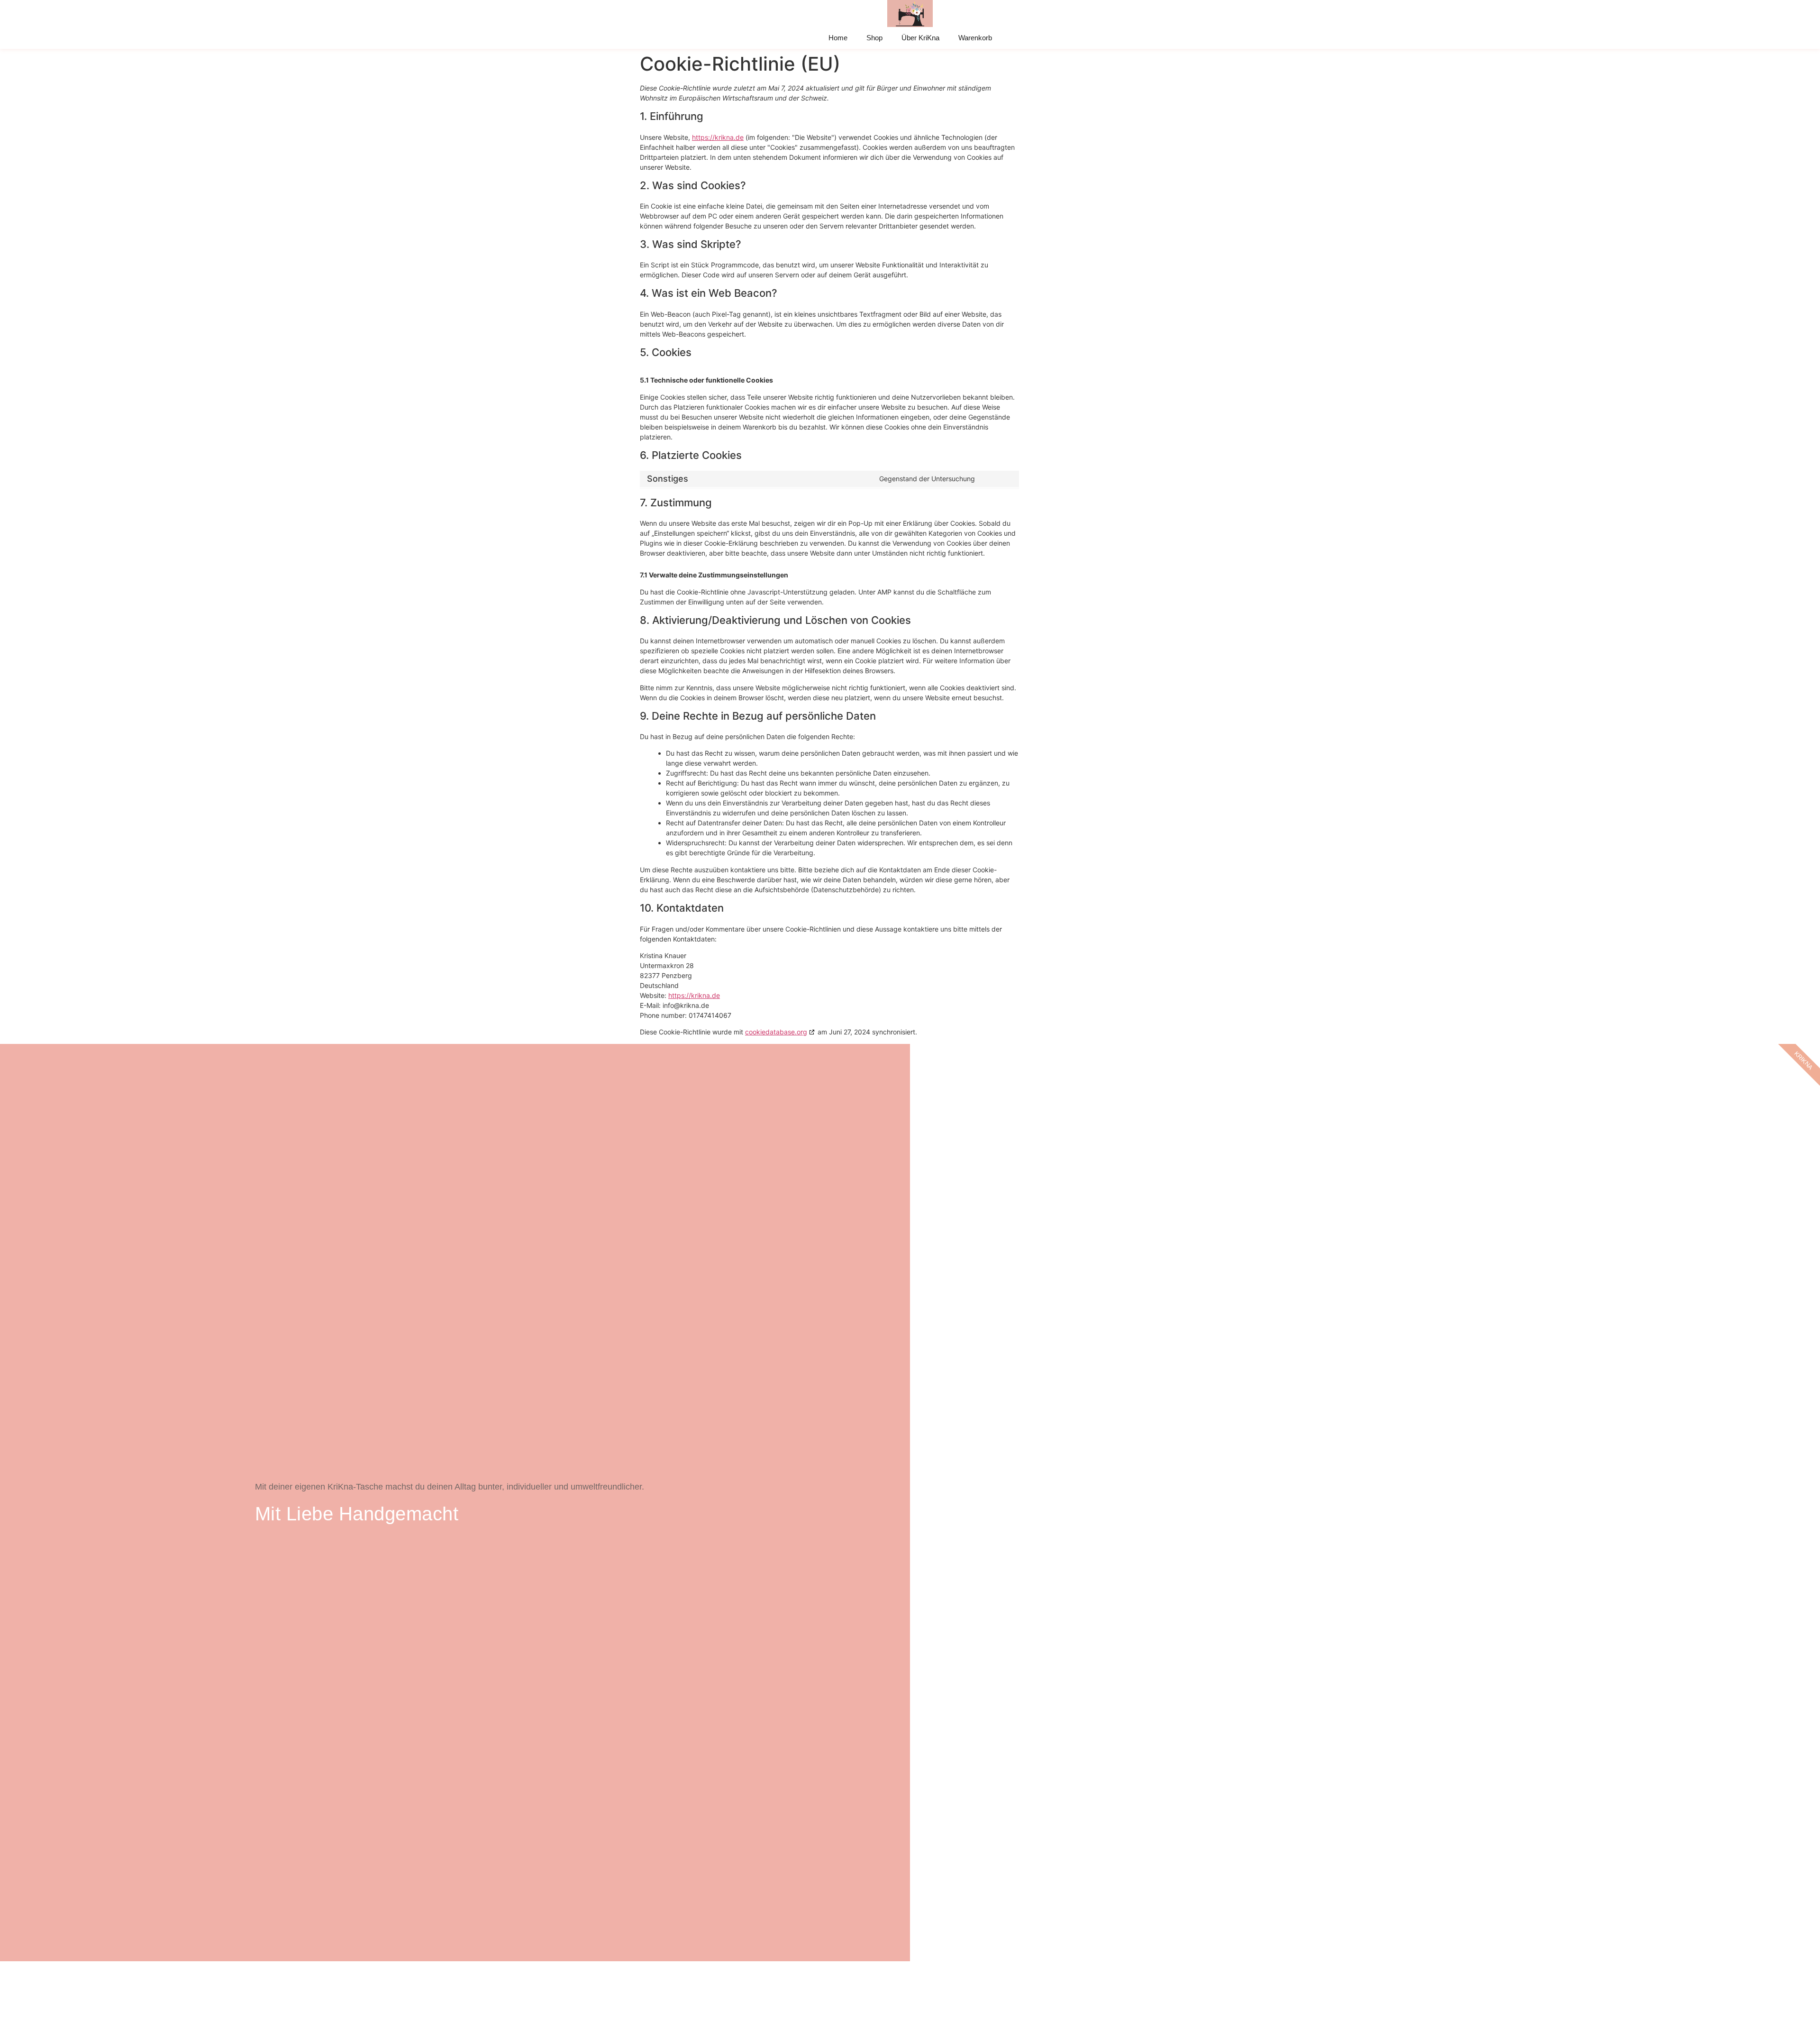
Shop (874, 38)
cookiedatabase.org (776, 1032)
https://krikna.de (718, 137)
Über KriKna (920, 38)
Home (838, 38)
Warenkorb (975, 38)
